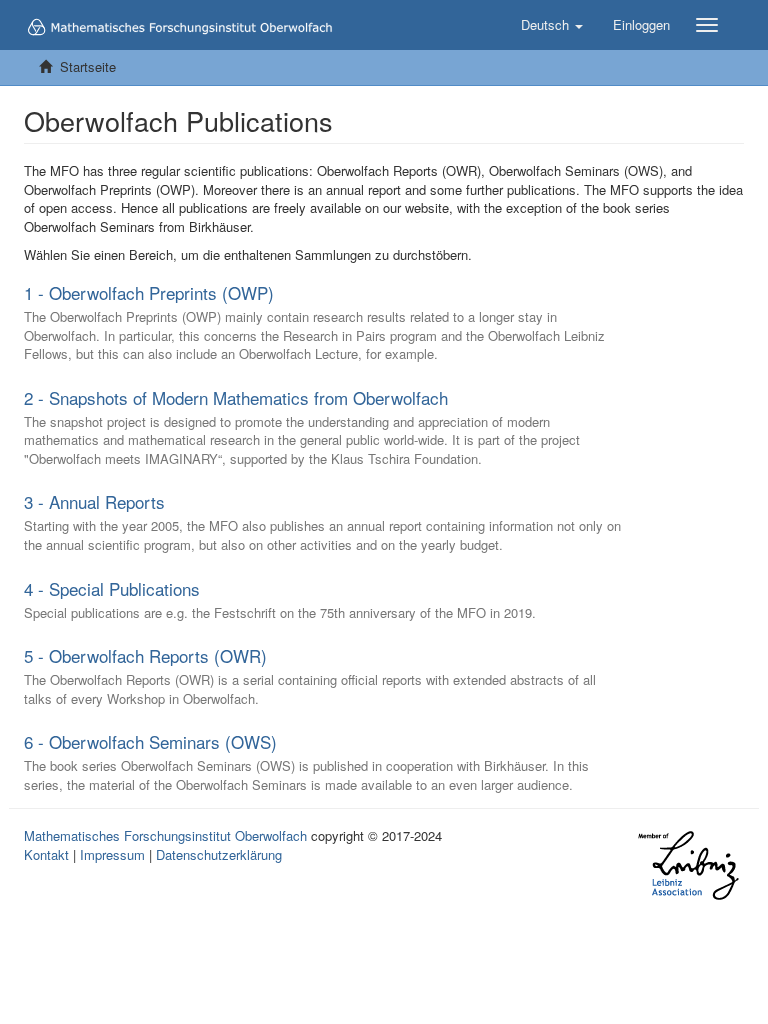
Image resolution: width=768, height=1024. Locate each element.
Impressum (112, 854)
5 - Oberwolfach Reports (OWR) (145, 655)
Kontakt (46, 854)
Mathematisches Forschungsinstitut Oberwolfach (165, 835)
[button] (552, 25)
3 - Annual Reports (94, 501)
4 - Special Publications (112, 588)
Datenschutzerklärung (219, 854)
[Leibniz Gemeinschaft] (687, 865)
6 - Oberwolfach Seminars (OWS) (150, 741)
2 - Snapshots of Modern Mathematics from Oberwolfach (236, 397)
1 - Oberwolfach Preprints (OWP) (149, 292)
